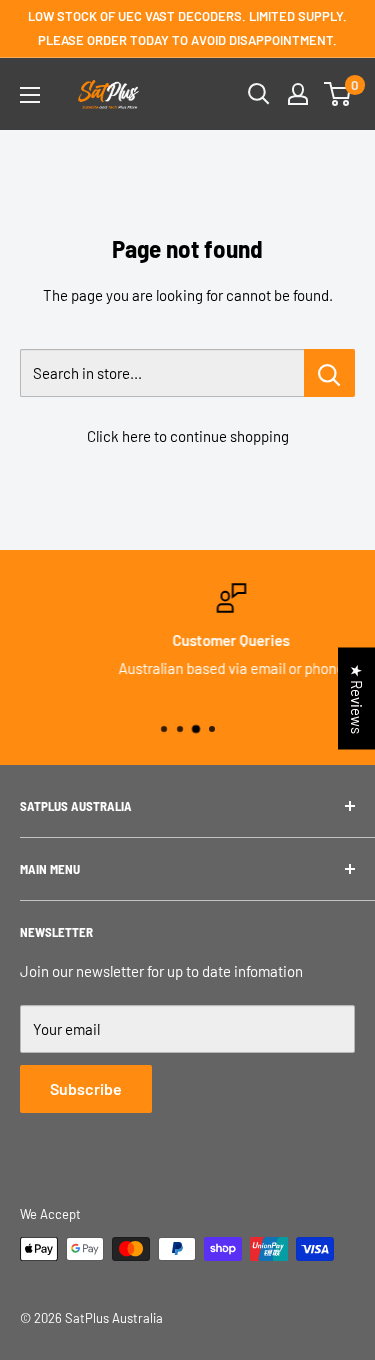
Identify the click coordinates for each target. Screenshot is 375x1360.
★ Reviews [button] (357, 699)
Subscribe (86, 1088)
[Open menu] (30, 95)
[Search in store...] (329, 373)
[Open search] (259, 94)
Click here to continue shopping (188, 436)
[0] (338, 94)
